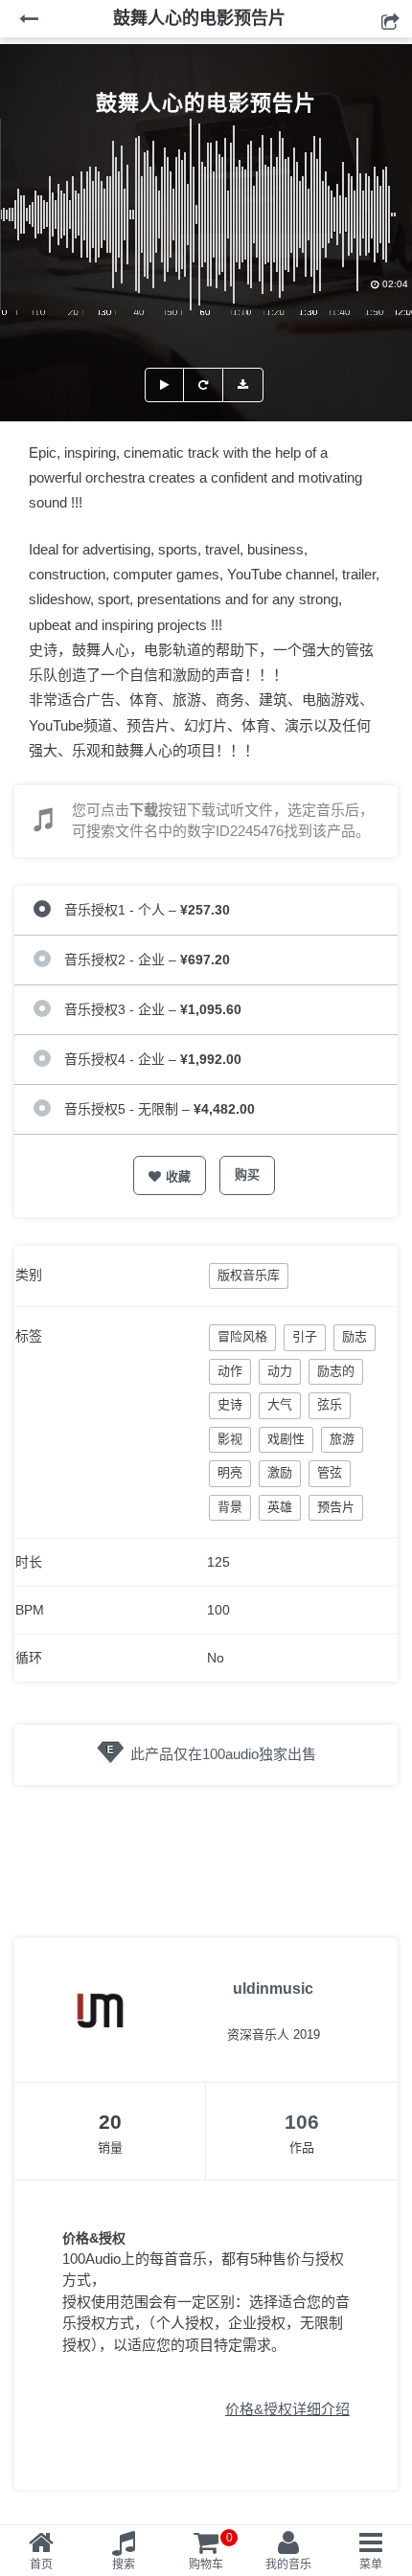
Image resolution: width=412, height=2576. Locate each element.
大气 (280, 1404)
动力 (280, 1371)
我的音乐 (288, 2565)
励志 (355, 1336)
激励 (280, 1472)
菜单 (371, 2565)
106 (302, 2122)
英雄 (280, 1507)
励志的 (336, 1371)
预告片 (336, 1507)
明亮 (230, 1472)
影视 (230, 1439)
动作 (230, 1371)
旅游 (342, 1439)
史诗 (230, 1404)
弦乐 (330, 1404)
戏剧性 (286, 1439)
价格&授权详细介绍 (287, 2409)
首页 (41, 2565)
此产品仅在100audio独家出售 (223, 1754)
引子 (305, 1336)
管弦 (330, 1472)
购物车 (211, 2551)
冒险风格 (242, 1336)
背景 (230, 1507)
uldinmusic (273, 1988)
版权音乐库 (249, 1275)
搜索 (124, 2565)
